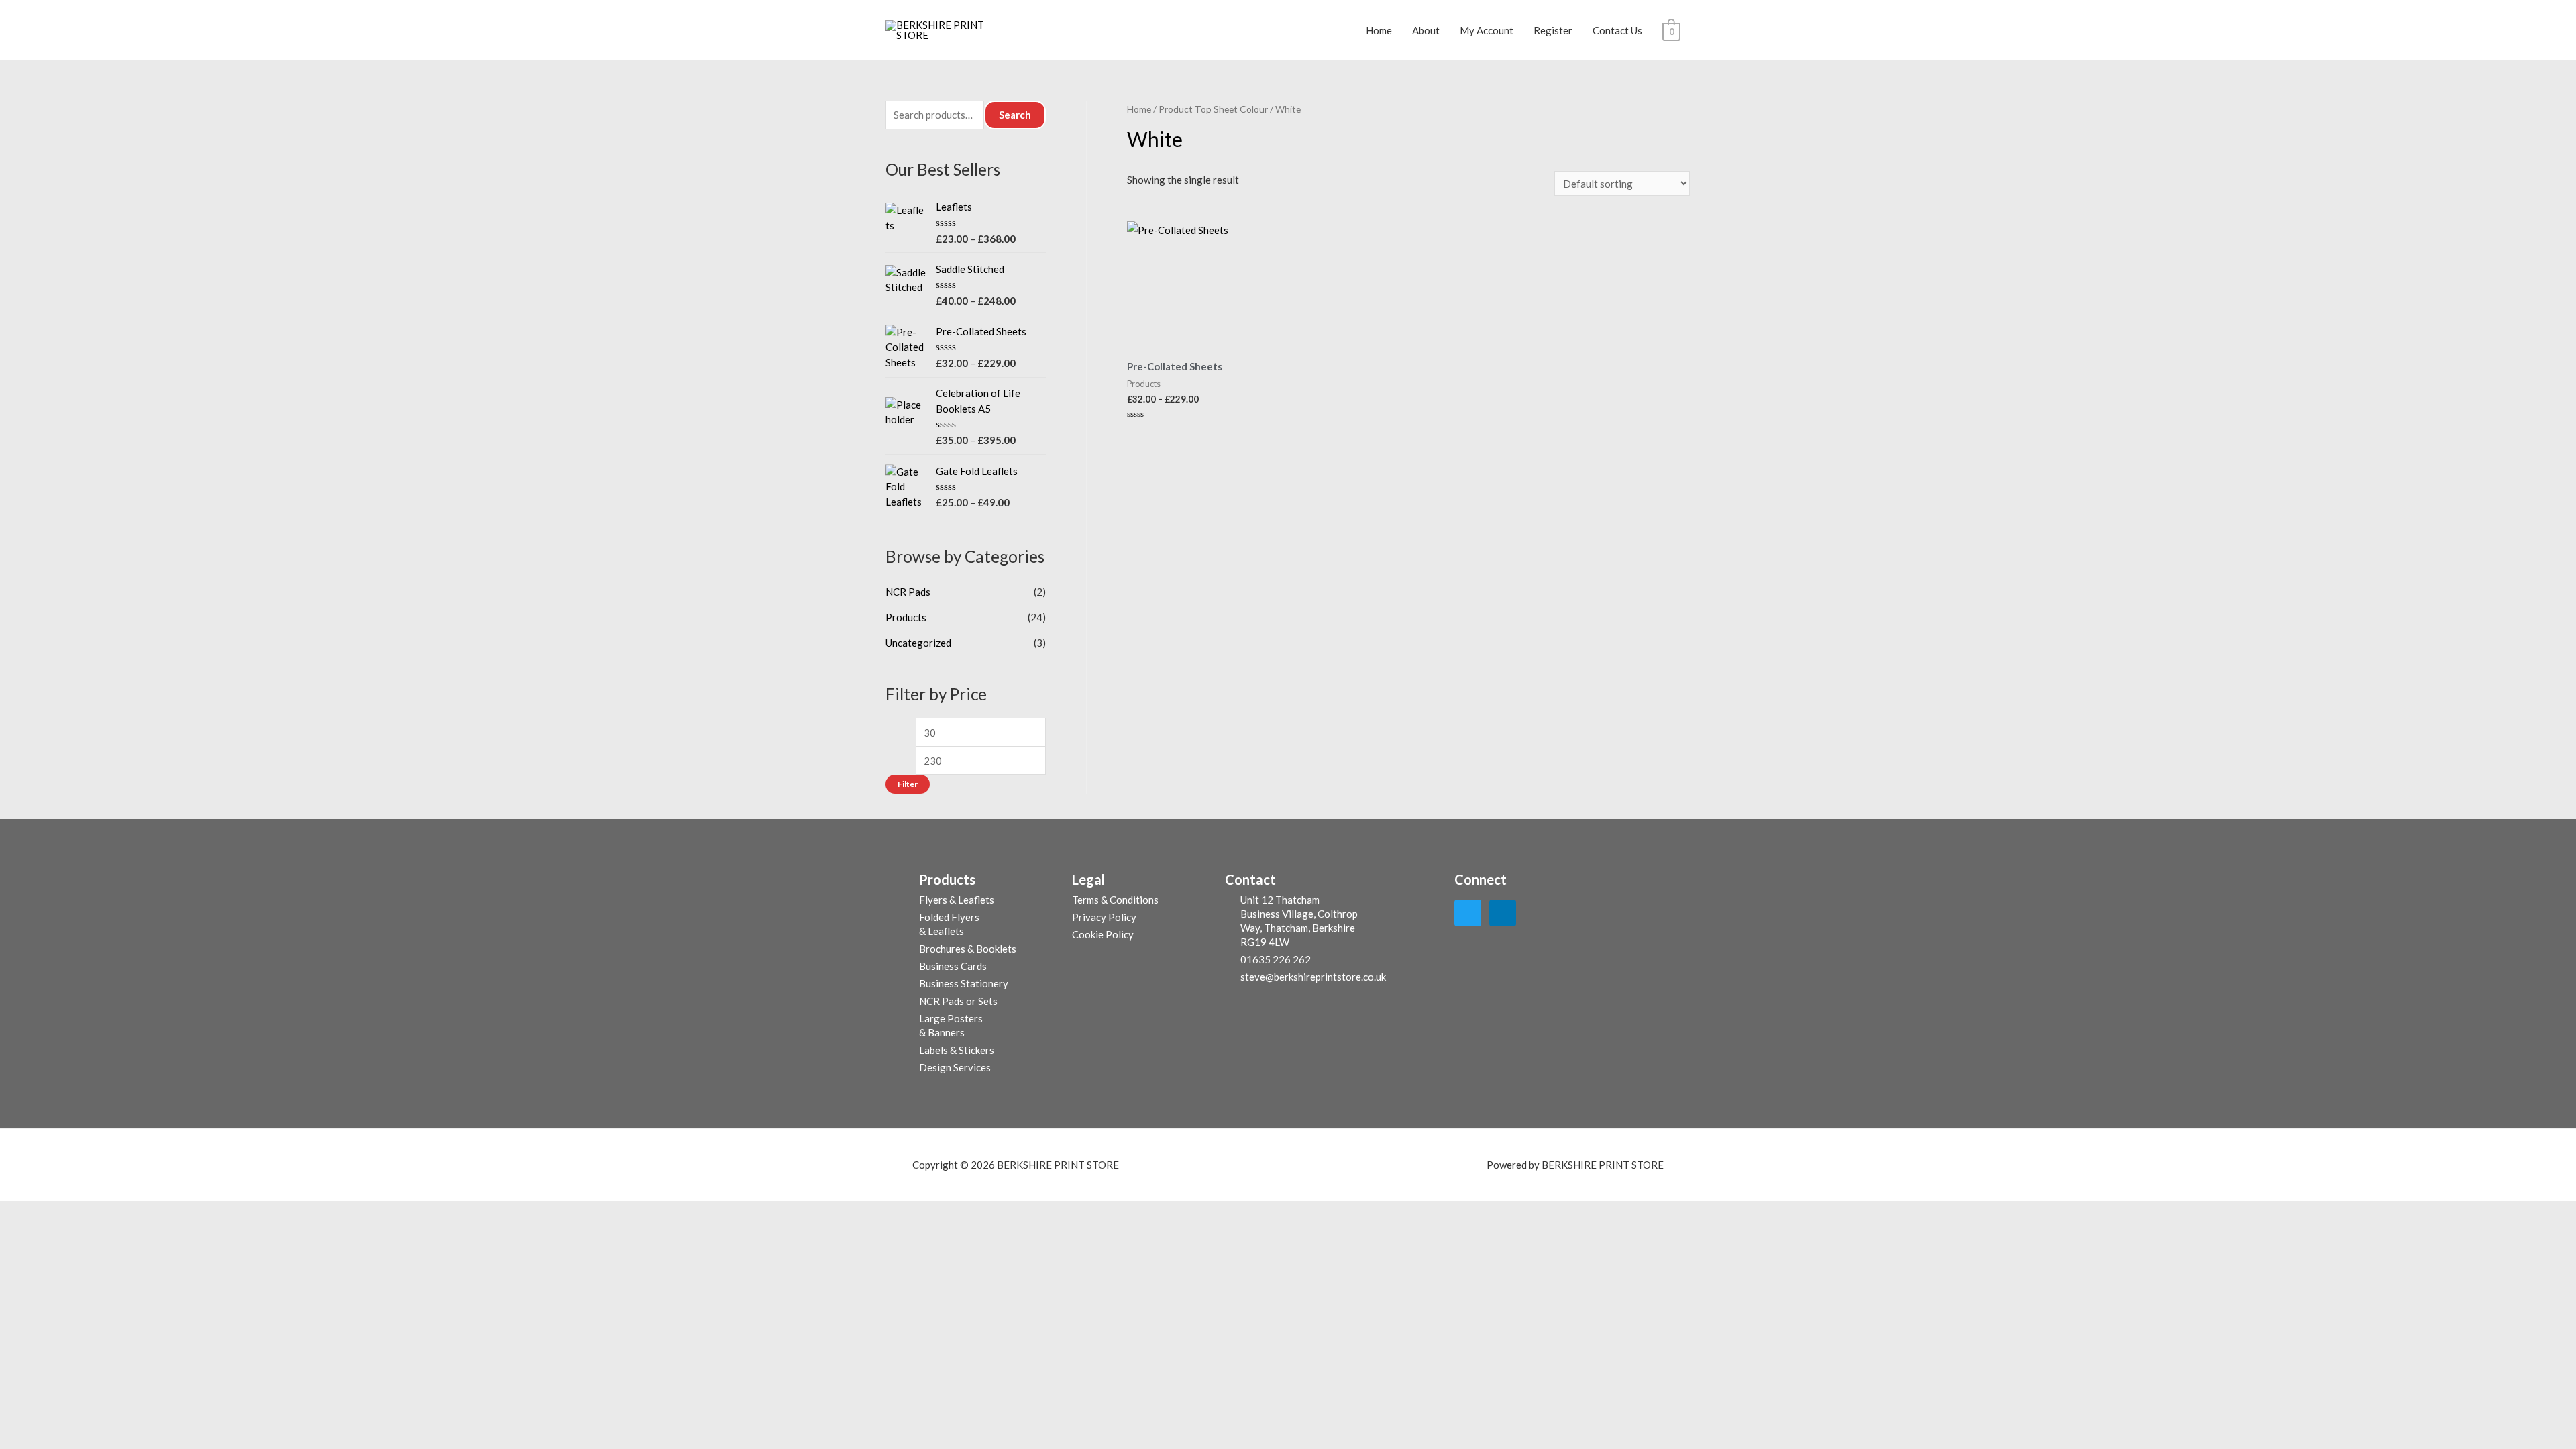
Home (1379, 30)
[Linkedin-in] (1503, 913)
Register (1553, 30)
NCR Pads (908, 592)
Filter (908, 784)
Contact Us (1617, 30)
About (1426, 30)
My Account (1487, 30)
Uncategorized (918, 643)
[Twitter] (1468, 913)
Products (906, 617)
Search (1015, 115)
